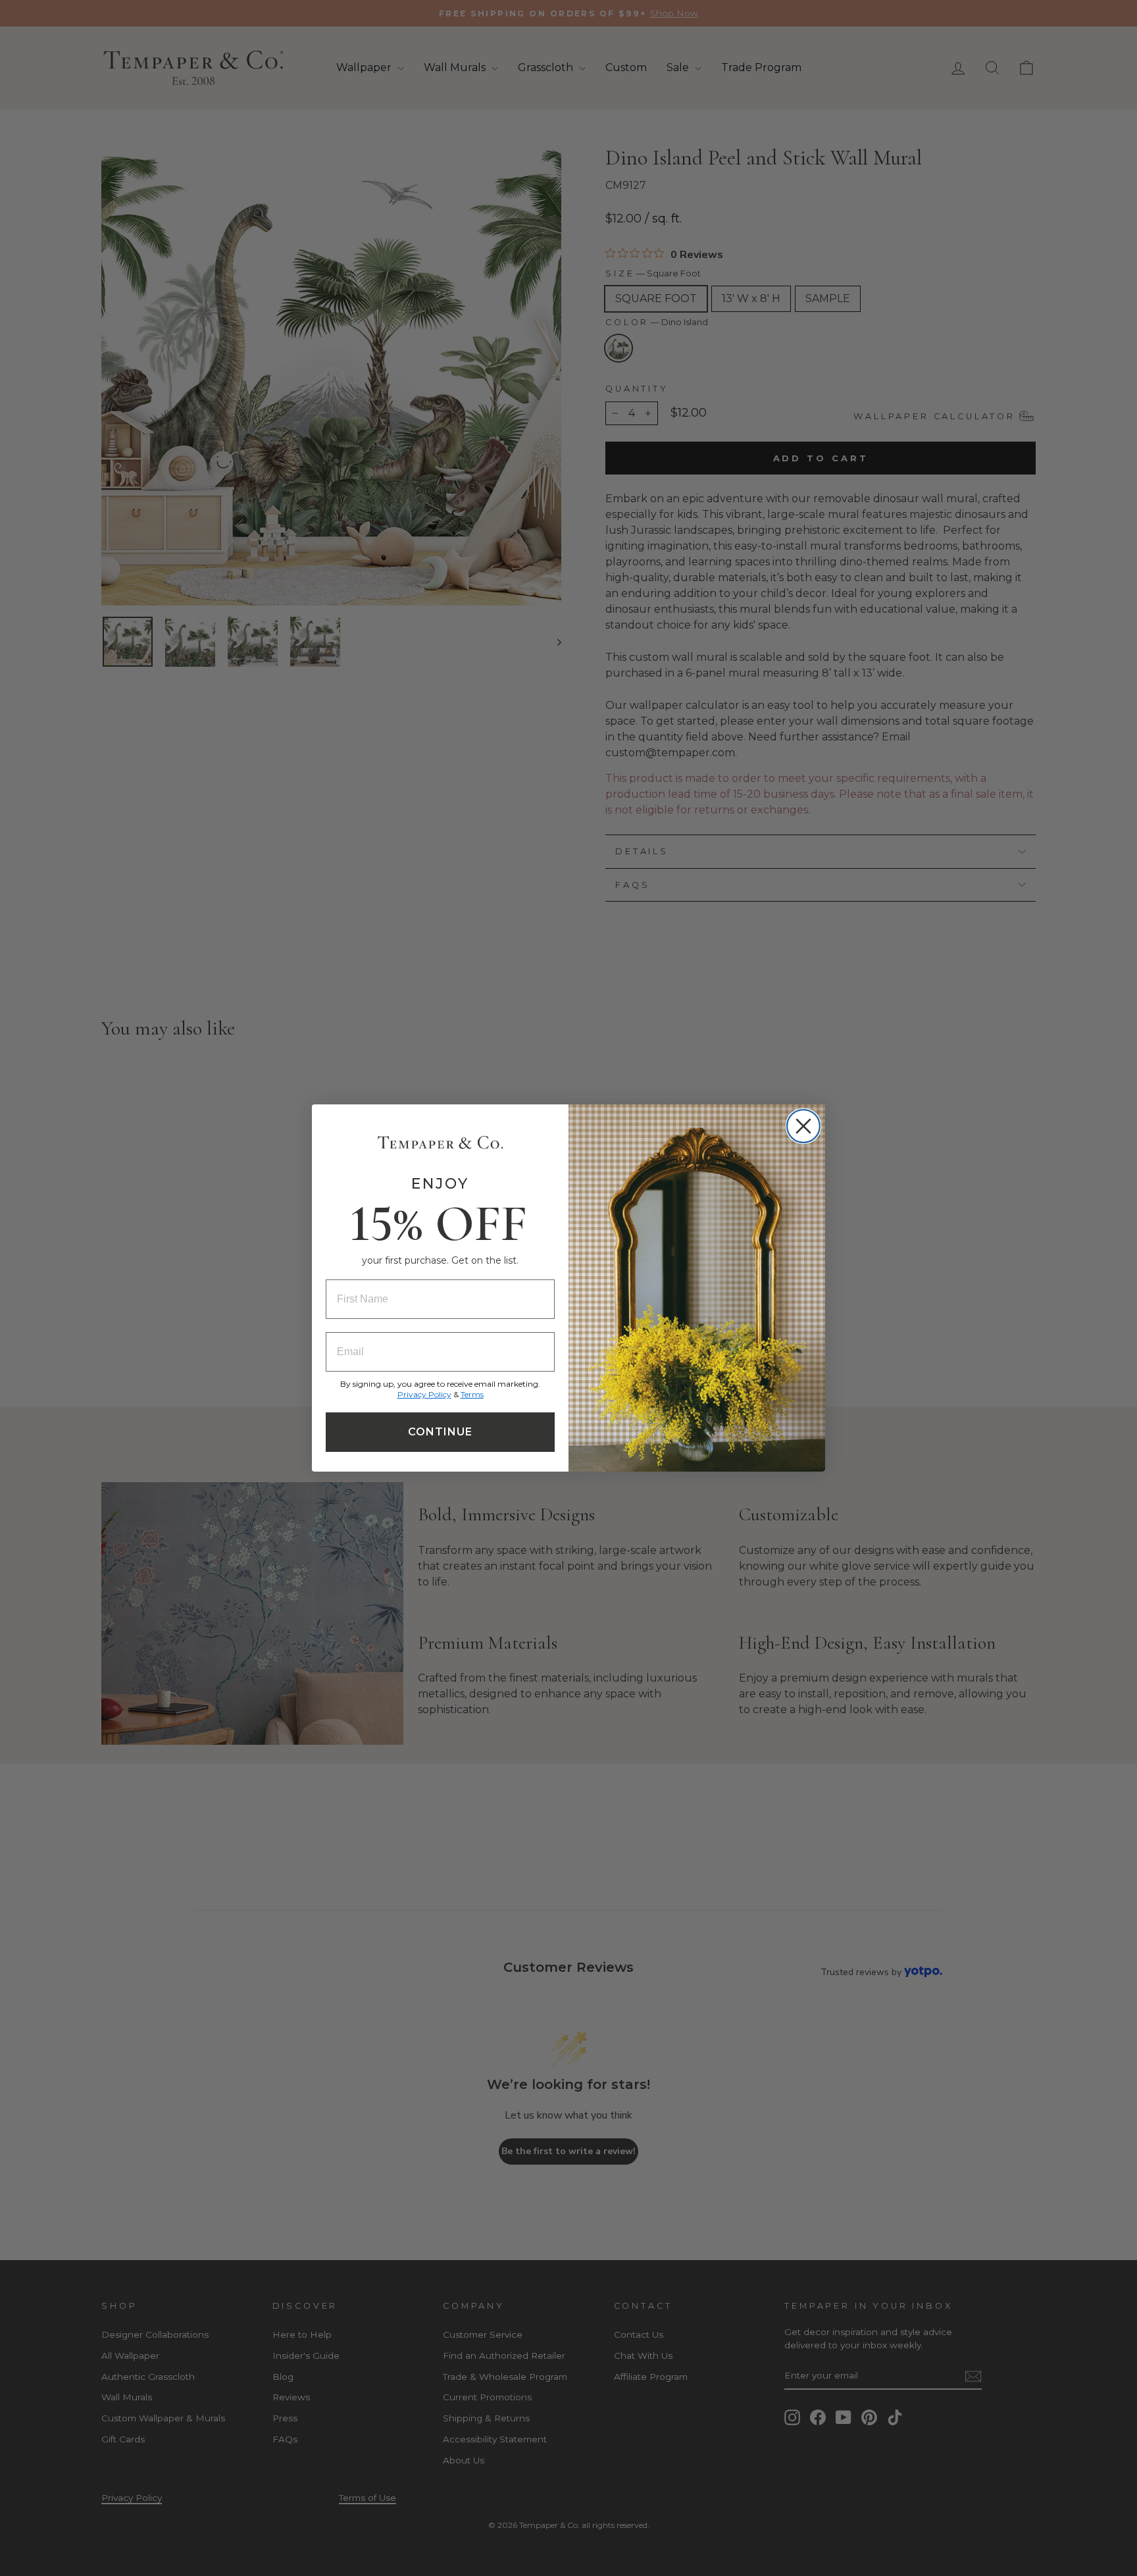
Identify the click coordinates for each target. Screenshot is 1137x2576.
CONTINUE (440, 1432)
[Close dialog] (803, 1126)
